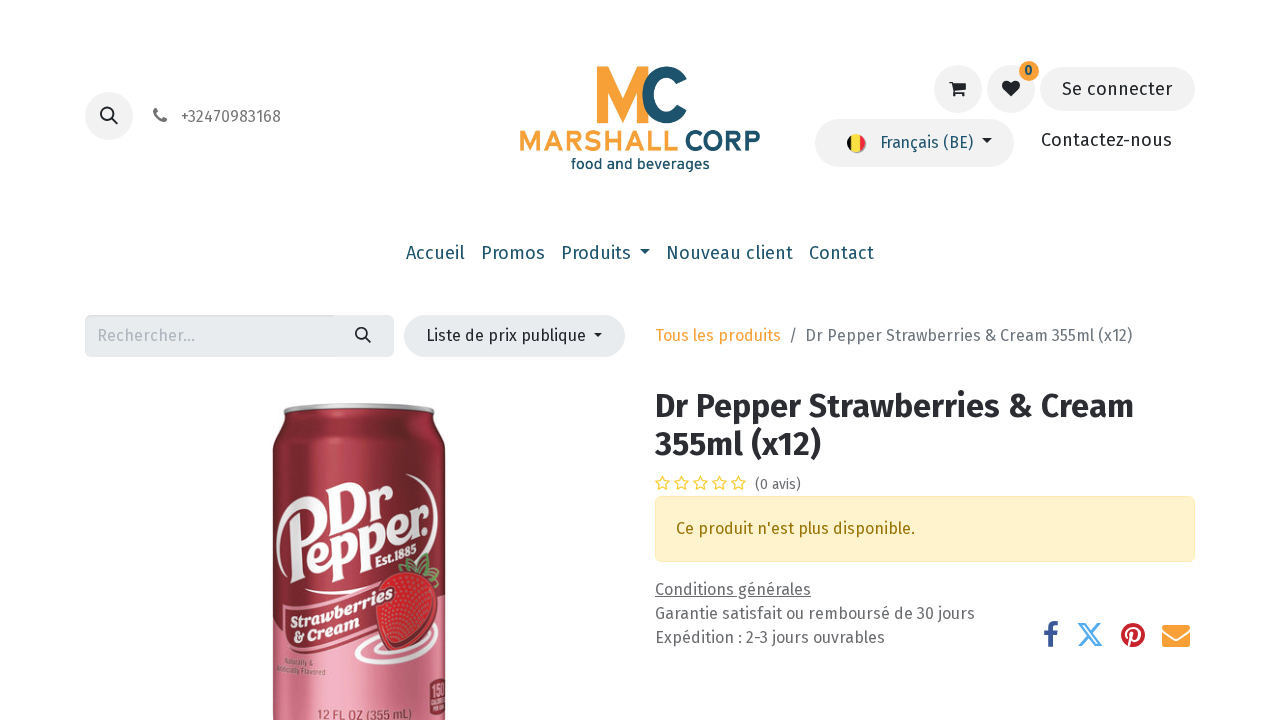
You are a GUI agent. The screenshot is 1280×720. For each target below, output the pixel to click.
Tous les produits (718, 335)
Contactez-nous (1106, 140)
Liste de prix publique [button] (508, 335)
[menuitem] (435, 253)
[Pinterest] (1133, 635)
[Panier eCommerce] (958, 89)
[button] (109, 116)
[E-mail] (1176, 635)
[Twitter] (1090, 635)
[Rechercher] (363, 336)
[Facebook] (1051, 635)
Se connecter (1117, 89)
